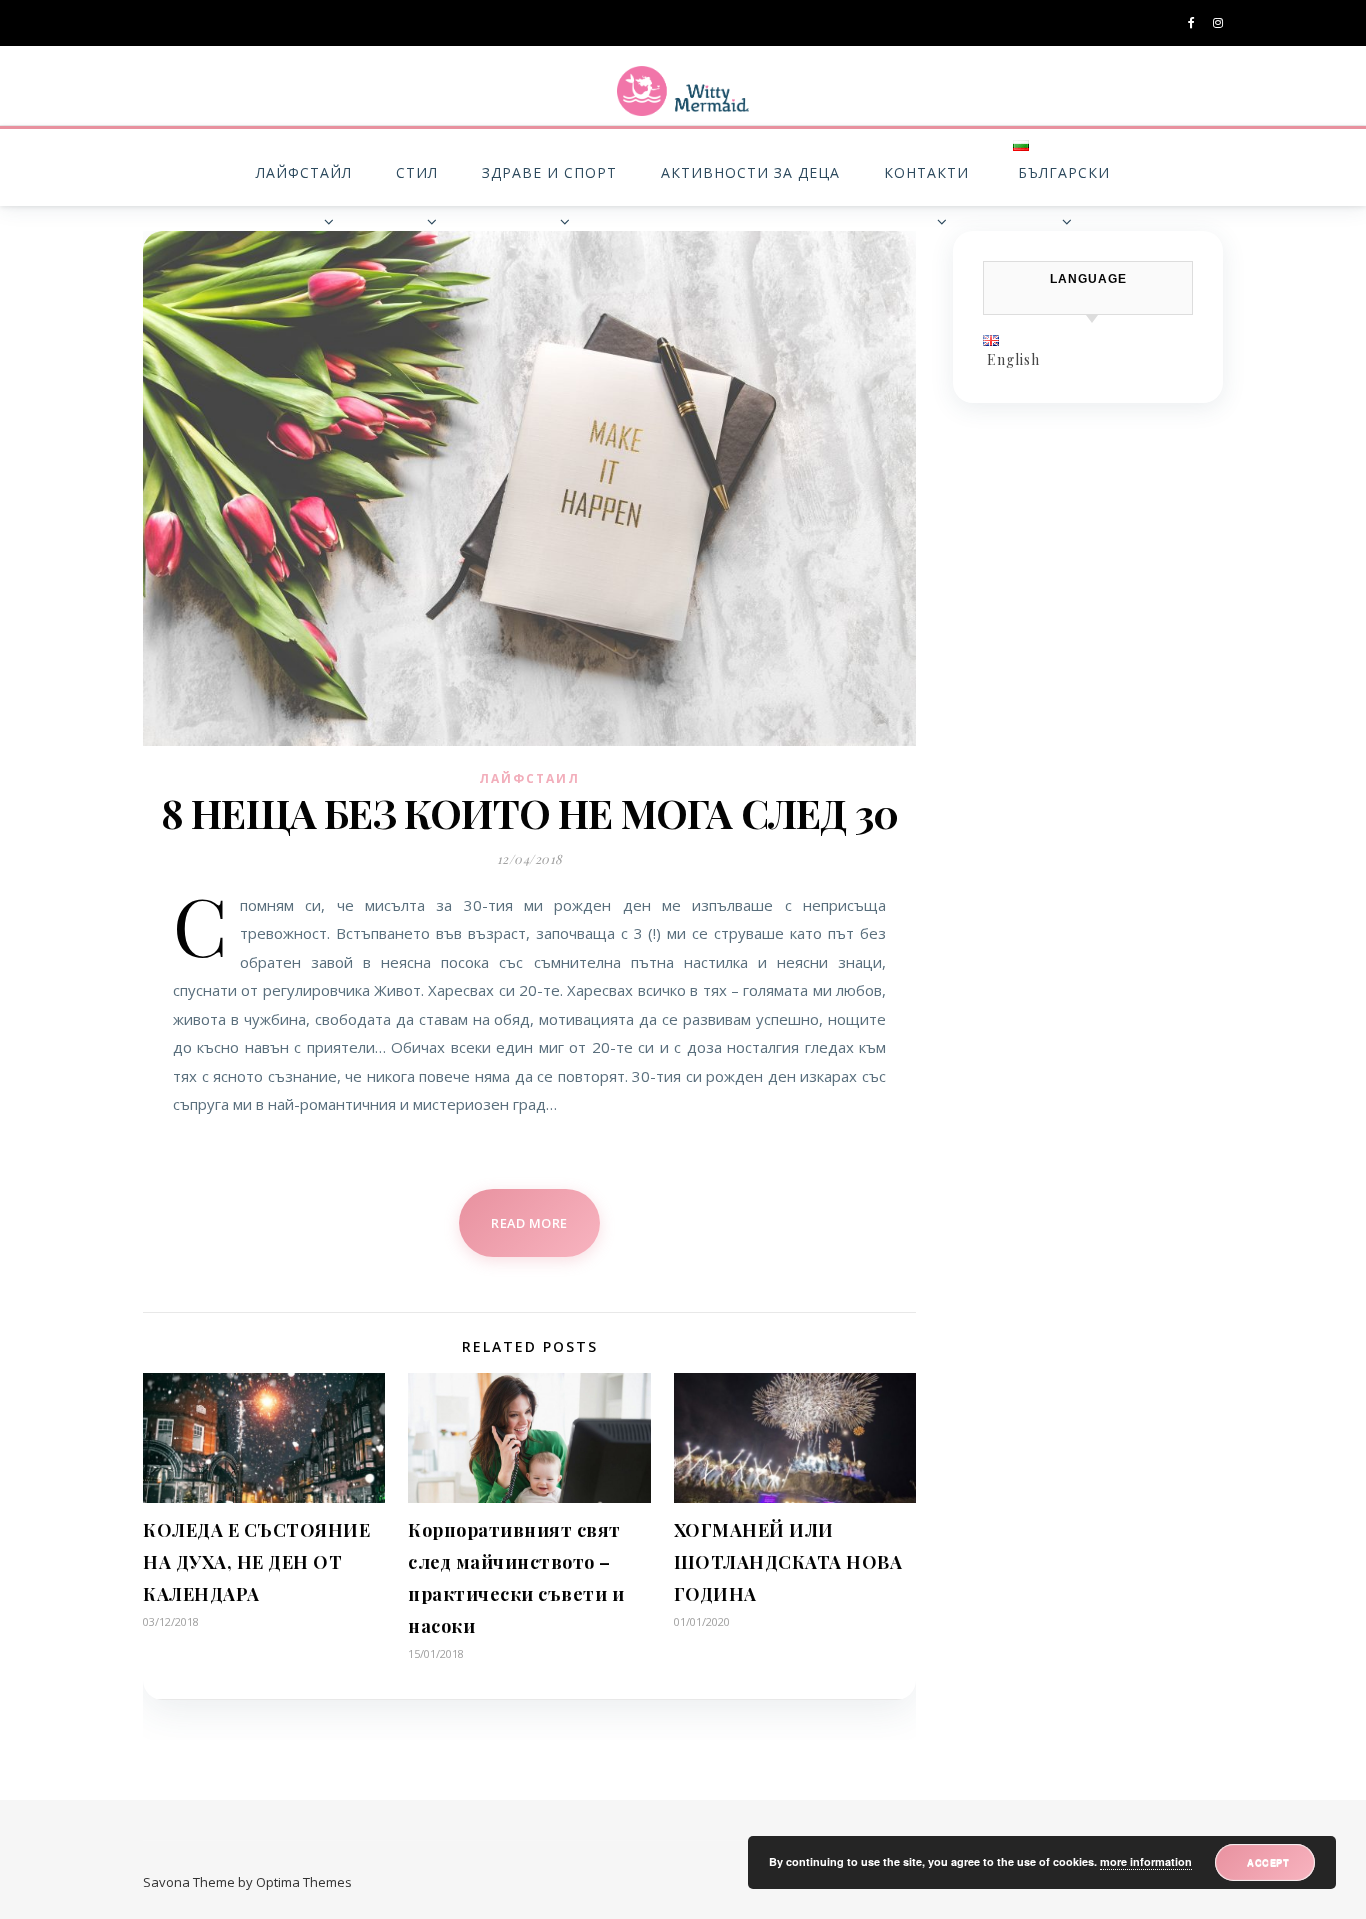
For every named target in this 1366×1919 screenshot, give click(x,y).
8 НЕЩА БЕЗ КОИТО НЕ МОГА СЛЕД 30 (529, 812)
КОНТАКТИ (926, 172)
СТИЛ (417, 172)
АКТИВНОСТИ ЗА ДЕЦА (750, 172)
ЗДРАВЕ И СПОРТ (549, 172)
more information (1146, 1861)
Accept (1268, 1862)
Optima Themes (304, 1882)
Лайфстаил (529, 778)
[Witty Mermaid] (683, 91)
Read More (529, 1223)
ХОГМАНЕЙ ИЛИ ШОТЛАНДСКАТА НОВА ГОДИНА (788, 1562)
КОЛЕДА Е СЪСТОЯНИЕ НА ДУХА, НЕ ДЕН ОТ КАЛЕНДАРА (256, 1562)
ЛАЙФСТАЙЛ (304, 172)
